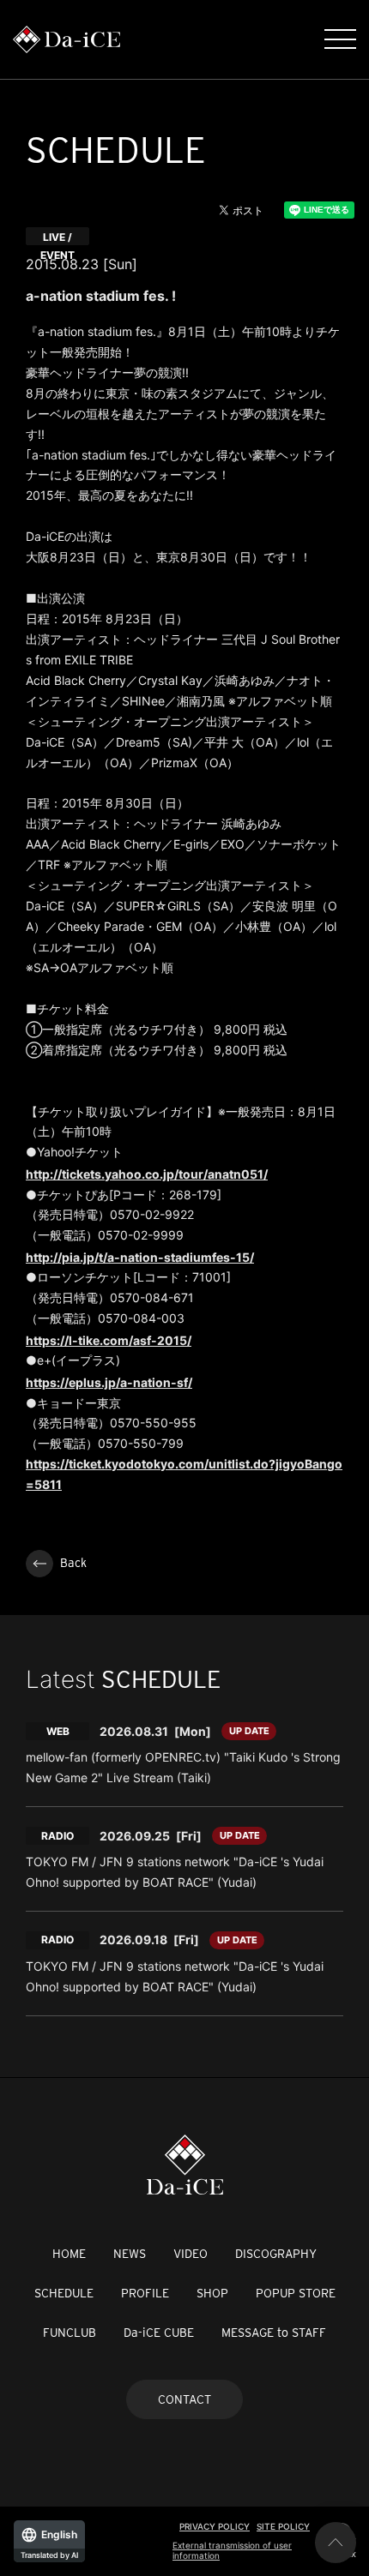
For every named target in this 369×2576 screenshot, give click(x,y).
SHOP (212, 2293)
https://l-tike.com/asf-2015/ (109, 1340)
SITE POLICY (283, 2526)
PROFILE (145, 2293)
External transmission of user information (232, 2550)
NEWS (130, 2254)
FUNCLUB (70, 2333)
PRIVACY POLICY (215, 2526)
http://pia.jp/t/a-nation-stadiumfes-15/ (140, 1257)
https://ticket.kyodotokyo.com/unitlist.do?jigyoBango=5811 (184, 1474)
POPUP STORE (296, 2293)
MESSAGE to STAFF (274, 2333)
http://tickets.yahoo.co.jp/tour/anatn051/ (147, 1174)
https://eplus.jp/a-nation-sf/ (109, 1382)
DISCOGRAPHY (276, 2254)
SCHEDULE (64, 2293)
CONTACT (184, 2399)
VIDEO (191, 2254)
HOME (69, 2254)
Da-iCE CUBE (159, 2333)
